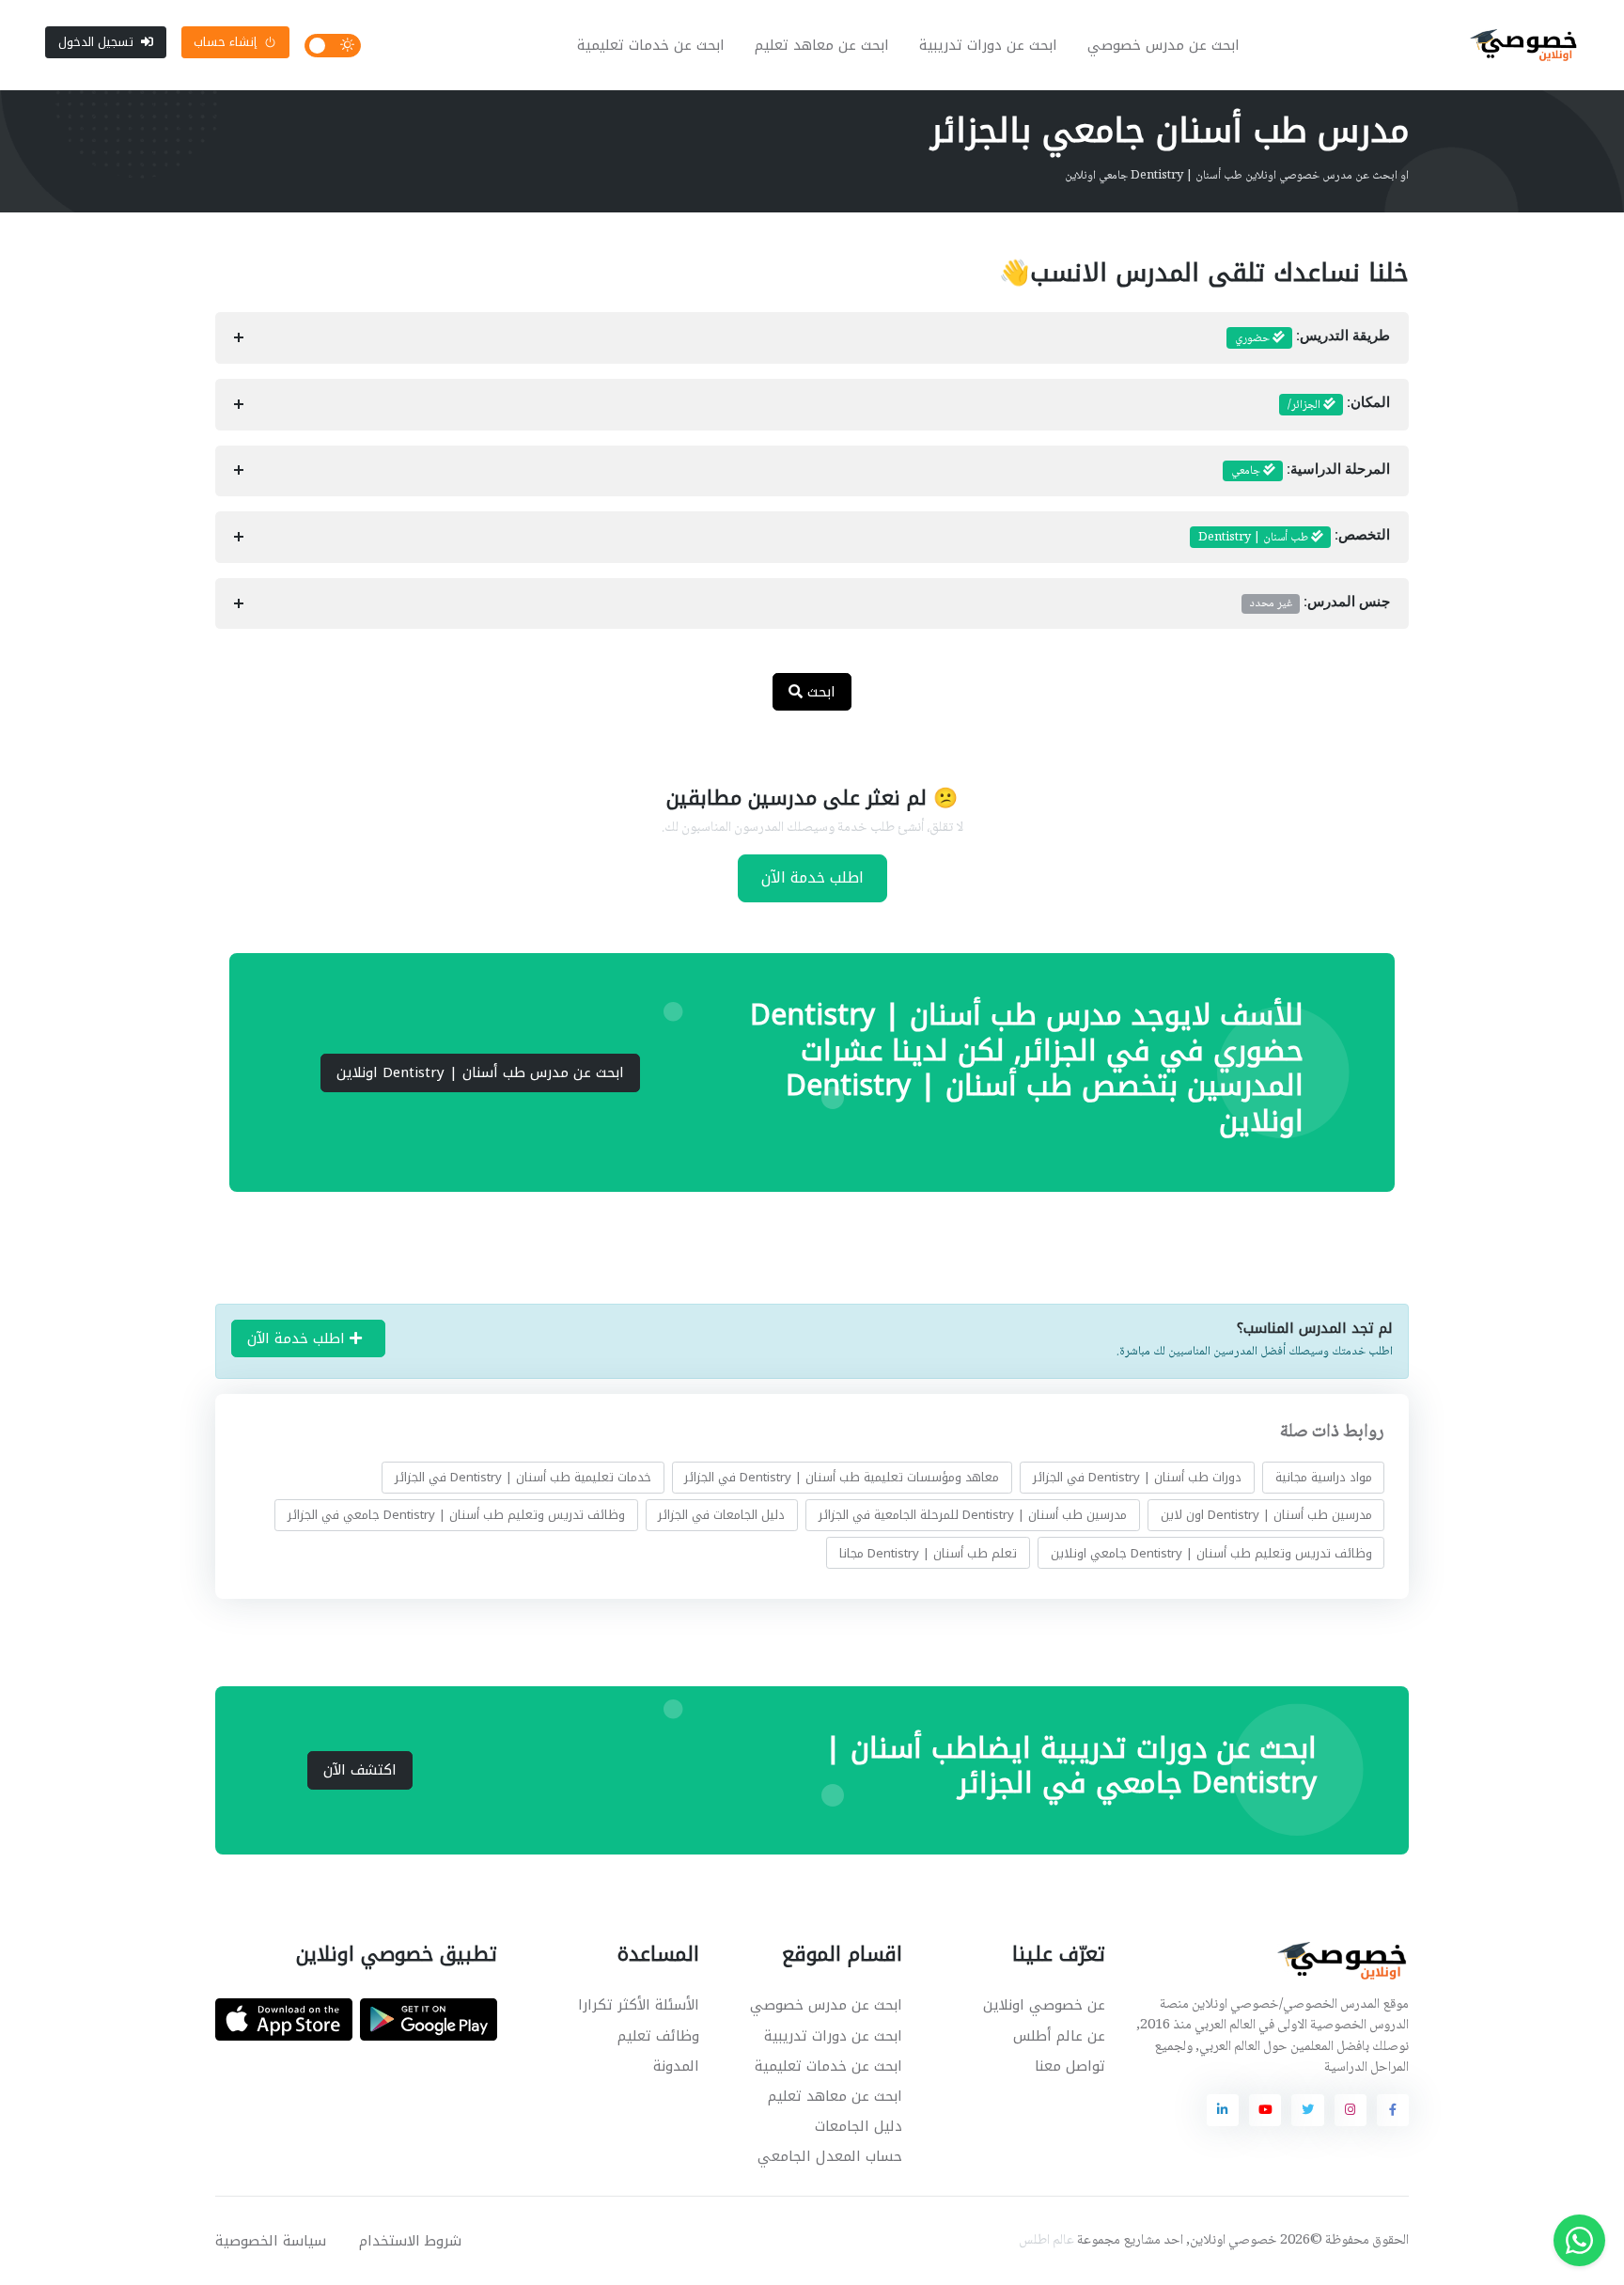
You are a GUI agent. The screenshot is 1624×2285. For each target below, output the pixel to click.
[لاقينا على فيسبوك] (1393, 2110)
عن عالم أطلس (1059, 2036)
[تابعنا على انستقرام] (1351, 2110)
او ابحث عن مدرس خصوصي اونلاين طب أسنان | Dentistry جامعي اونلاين (1237, 176)
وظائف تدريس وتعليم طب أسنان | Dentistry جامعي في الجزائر (456, 1515)
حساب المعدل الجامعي (830, 2156)
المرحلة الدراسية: (1311, 471)
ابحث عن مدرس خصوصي (1163, 45)
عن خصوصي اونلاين (1044, 2005)
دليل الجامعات (859, 2126)
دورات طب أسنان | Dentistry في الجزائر (1137, 1477)
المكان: (1339, 405)
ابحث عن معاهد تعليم (822, 45)
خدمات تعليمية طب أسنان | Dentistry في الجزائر (523, 1477)
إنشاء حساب (225, 42)
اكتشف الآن (360, 1770)
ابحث (819, 692)
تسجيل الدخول (96, 42)
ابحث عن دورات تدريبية (988, 45)
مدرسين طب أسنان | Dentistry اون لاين (1266, 1515)
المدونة (676, 2066)
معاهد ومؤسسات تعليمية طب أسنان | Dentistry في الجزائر (842, 1477)
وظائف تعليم (658, 2036)
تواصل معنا (1070, 2066)
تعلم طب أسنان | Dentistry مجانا (928, 1553)
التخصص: (1294, 538)
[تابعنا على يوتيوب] (1265, 2110)
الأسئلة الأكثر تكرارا (639, 2005)
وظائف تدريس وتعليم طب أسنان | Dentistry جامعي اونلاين (1211, 1553)
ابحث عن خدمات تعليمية (651, 45)
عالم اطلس (1046, 2241)
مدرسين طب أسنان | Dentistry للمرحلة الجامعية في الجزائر (973, 1515)
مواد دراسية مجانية (1324, 1477)
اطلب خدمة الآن (812, 877)
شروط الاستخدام (410, 2241)
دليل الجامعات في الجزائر (721, 1515)
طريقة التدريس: (1312, 338)
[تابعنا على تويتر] (1307, 2110)
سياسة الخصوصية (271, 2241)
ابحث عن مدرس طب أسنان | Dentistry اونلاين (480, 1072)
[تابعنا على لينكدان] (1223, 2110)
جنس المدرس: (1320, 603)
